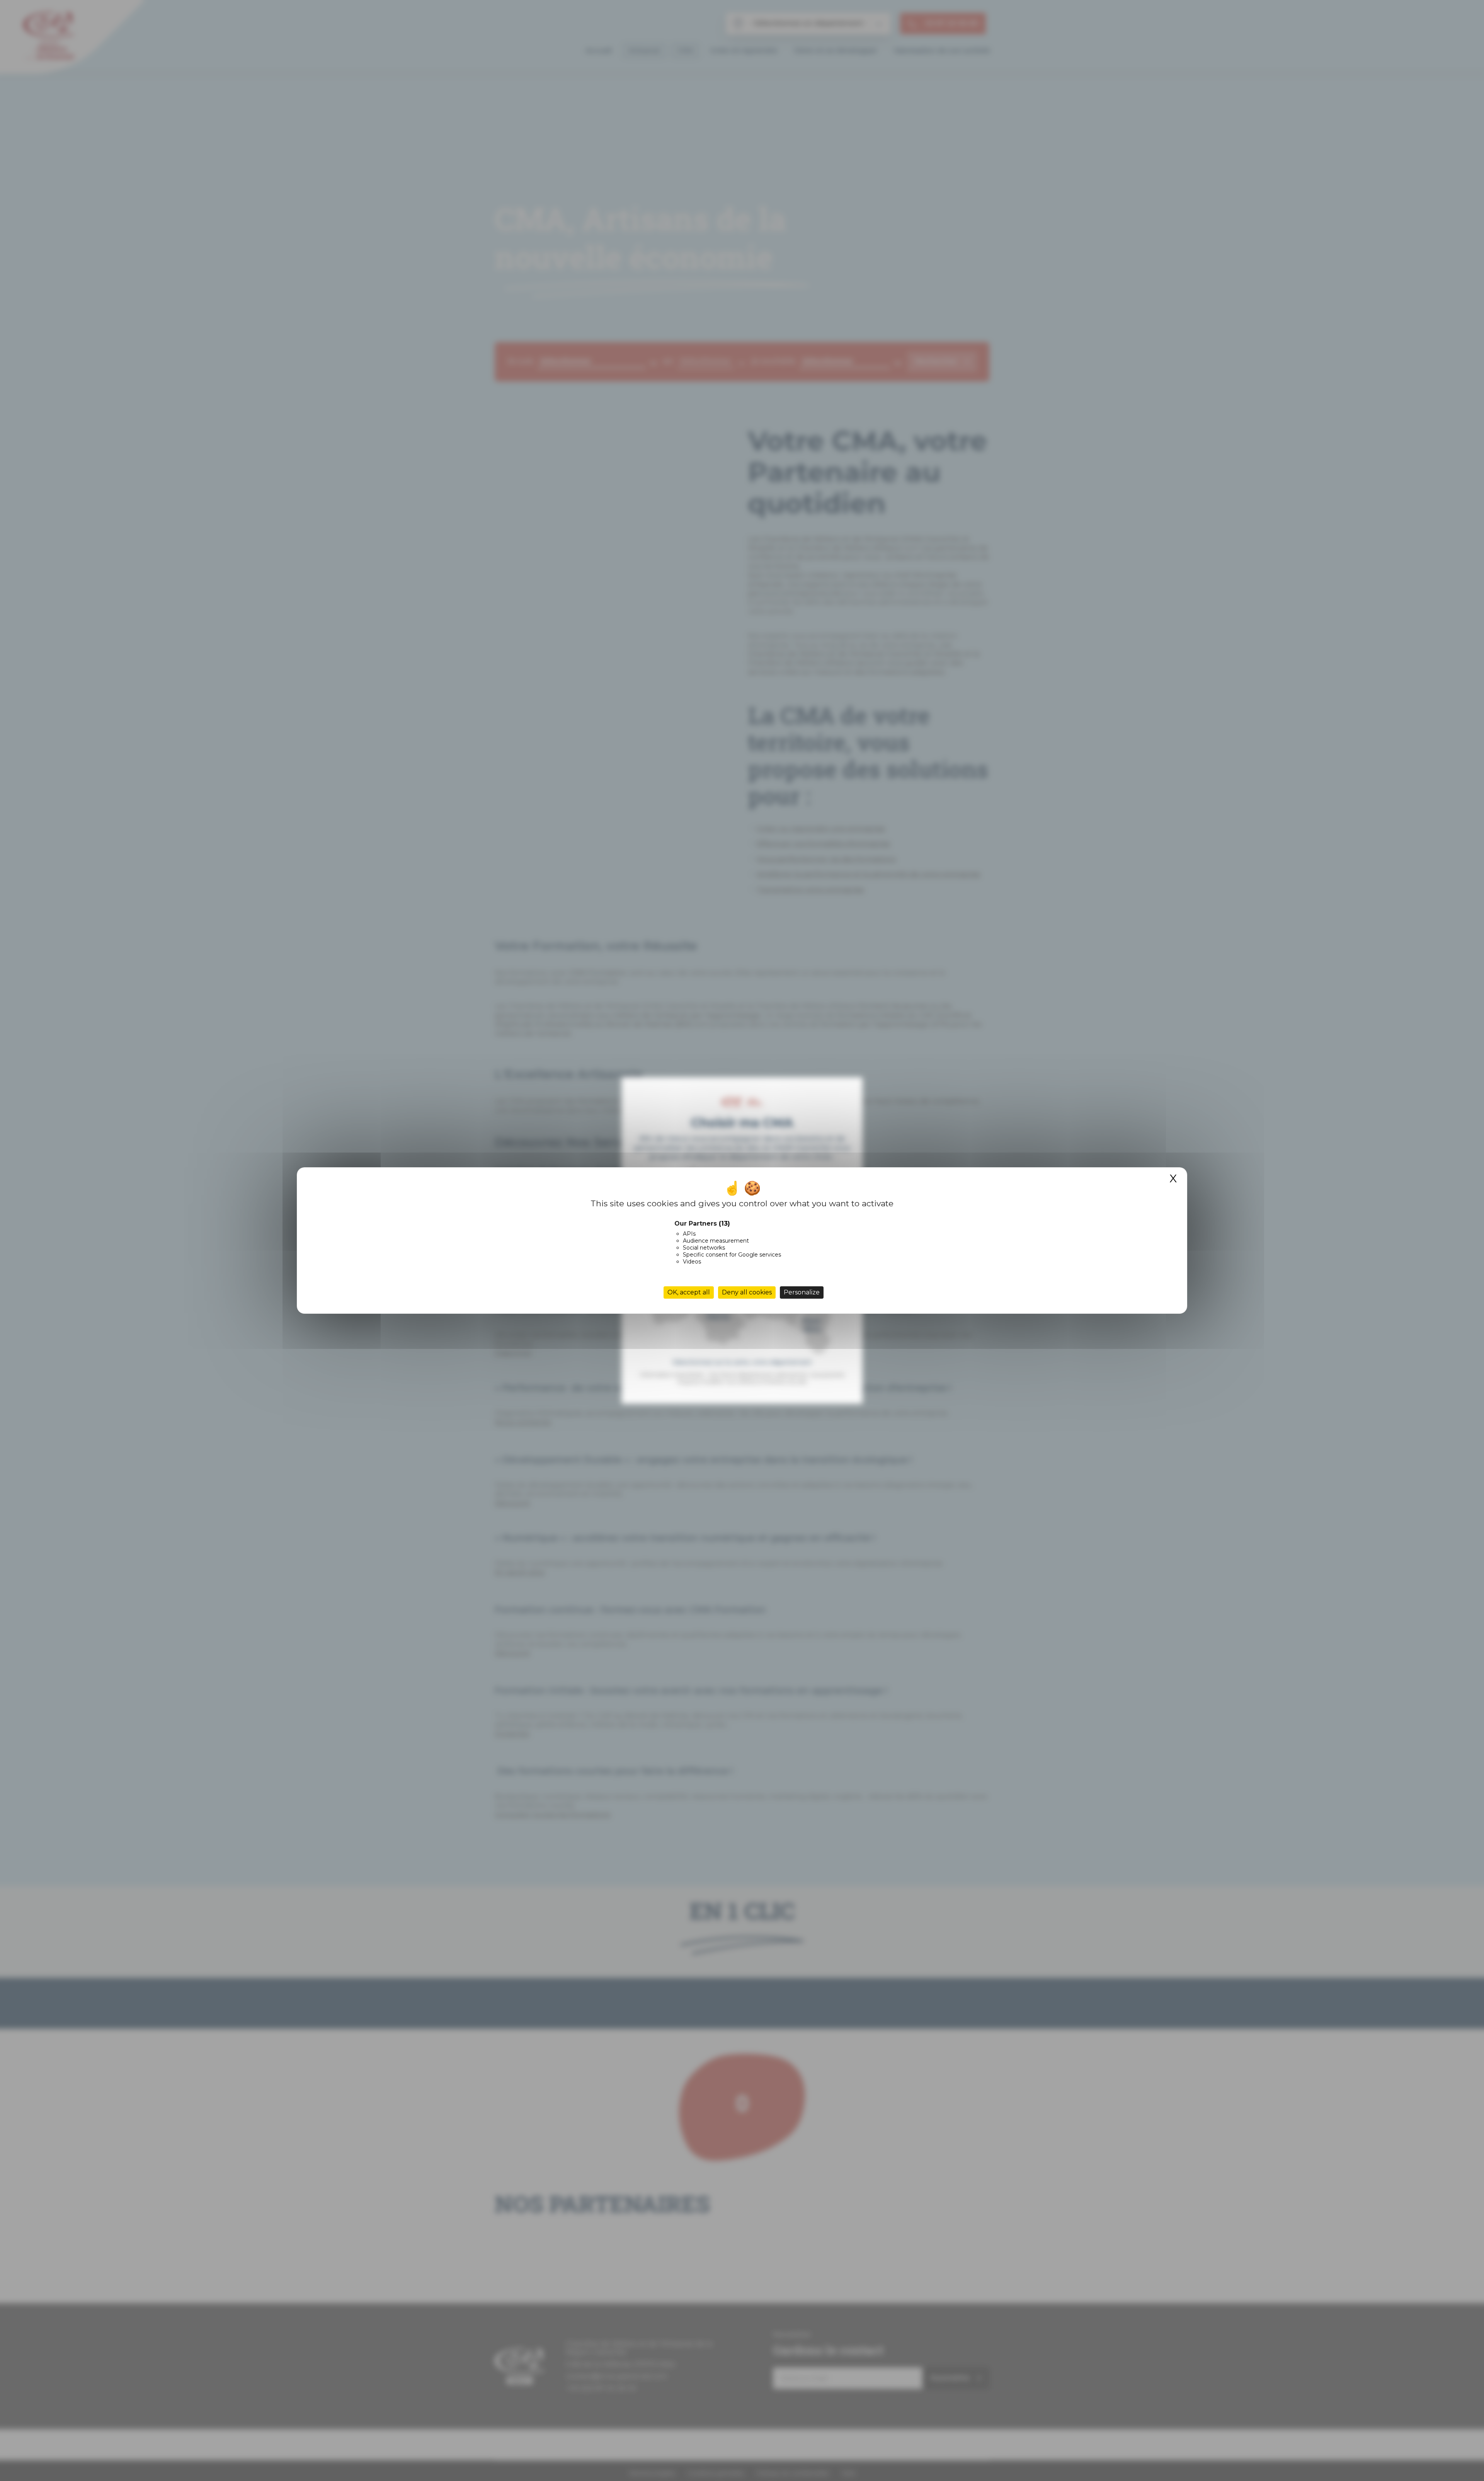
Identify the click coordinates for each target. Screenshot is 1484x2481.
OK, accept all (689, 1292)
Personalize (802, 1292)
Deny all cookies (747, 1292)
